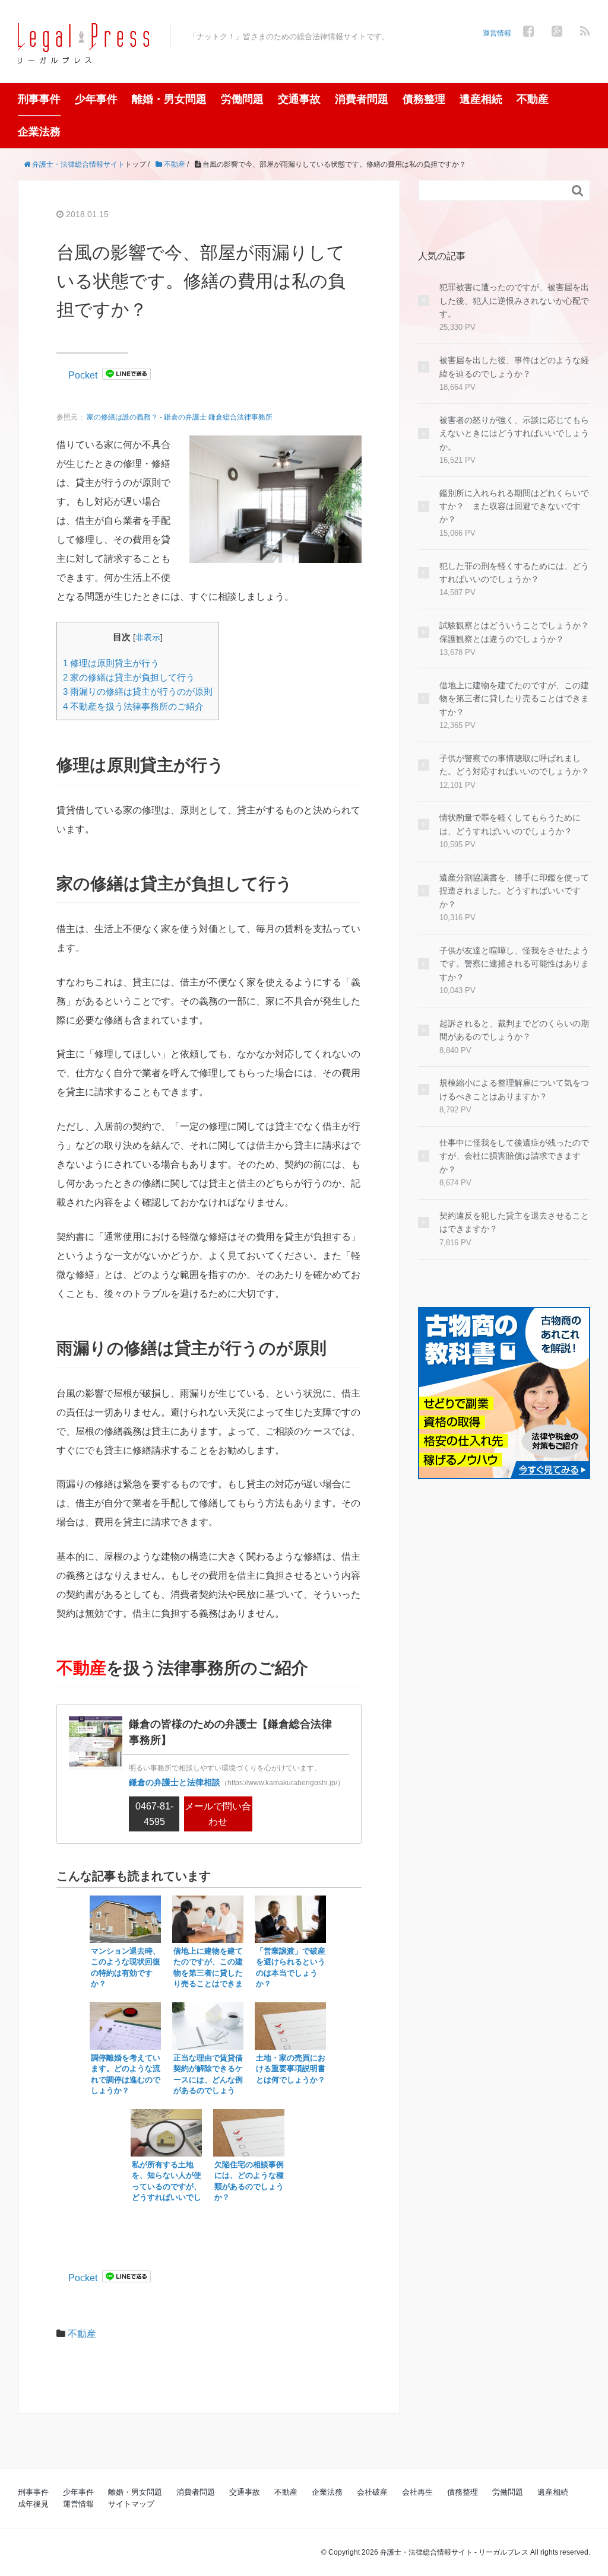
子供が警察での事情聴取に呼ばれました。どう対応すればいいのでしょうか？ (514, 765)
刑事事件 (39, 99)
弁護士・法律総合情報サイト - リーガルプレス (454, 2552)
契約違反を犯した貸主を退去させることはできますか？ (514, 1222)
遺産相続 (481, 99)
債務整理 (424, 99)
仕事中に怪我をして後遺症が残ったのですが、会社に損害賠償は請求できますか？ (514, 1156)
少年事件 (96, 99)
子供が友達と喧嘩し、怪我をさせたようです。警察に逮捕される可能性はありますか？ (514, 964)
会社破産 (372, 2492)
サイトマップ (131, 2504)
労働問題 (242, 99)
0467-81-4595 (154, 1814)
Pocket (83, 375)
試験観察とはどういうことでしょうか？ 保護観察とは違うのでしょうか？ (515, 632)
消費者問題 (362, 99)
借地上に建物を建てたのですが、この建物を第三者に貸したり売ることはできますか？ (514, 699)
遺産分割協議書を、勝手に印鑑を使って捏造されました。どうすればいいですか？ (514, 891)
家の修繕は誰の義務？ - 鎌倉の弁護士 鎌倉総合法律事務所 (180, 417)
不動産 (533, 99)
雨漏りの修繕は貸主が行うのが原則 (138, 691)
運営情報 (497, 33)
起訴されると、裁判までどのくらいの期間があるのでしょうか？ (514, 1030)
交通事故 (299, 99)
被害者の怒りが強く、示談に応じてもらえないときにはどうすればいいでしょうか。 (514, 433)
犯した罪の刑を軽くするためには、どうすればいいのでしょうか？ (514, 573)
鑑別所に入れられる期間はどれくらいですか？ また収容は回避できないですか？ (514, 506)
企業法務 (39, 132)
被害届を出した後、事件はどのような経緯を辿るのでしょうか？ (514, 367)
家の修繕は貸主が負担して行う (129, 677)
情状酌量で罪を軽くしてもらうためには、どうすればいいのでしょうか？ (510, 824)
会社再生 (417, 2492)
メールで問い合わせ (218, 1814)
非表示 (148, 637)
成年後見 (33, 2504)
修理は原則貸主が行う (111, 663)
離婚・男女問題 (169, 99)
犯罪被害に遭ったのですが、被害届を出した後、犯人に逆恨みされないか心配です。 (514, 300)
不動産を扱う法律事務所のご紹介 (133, 706)
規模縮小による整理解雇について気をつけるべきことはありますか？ (514, 1089)
